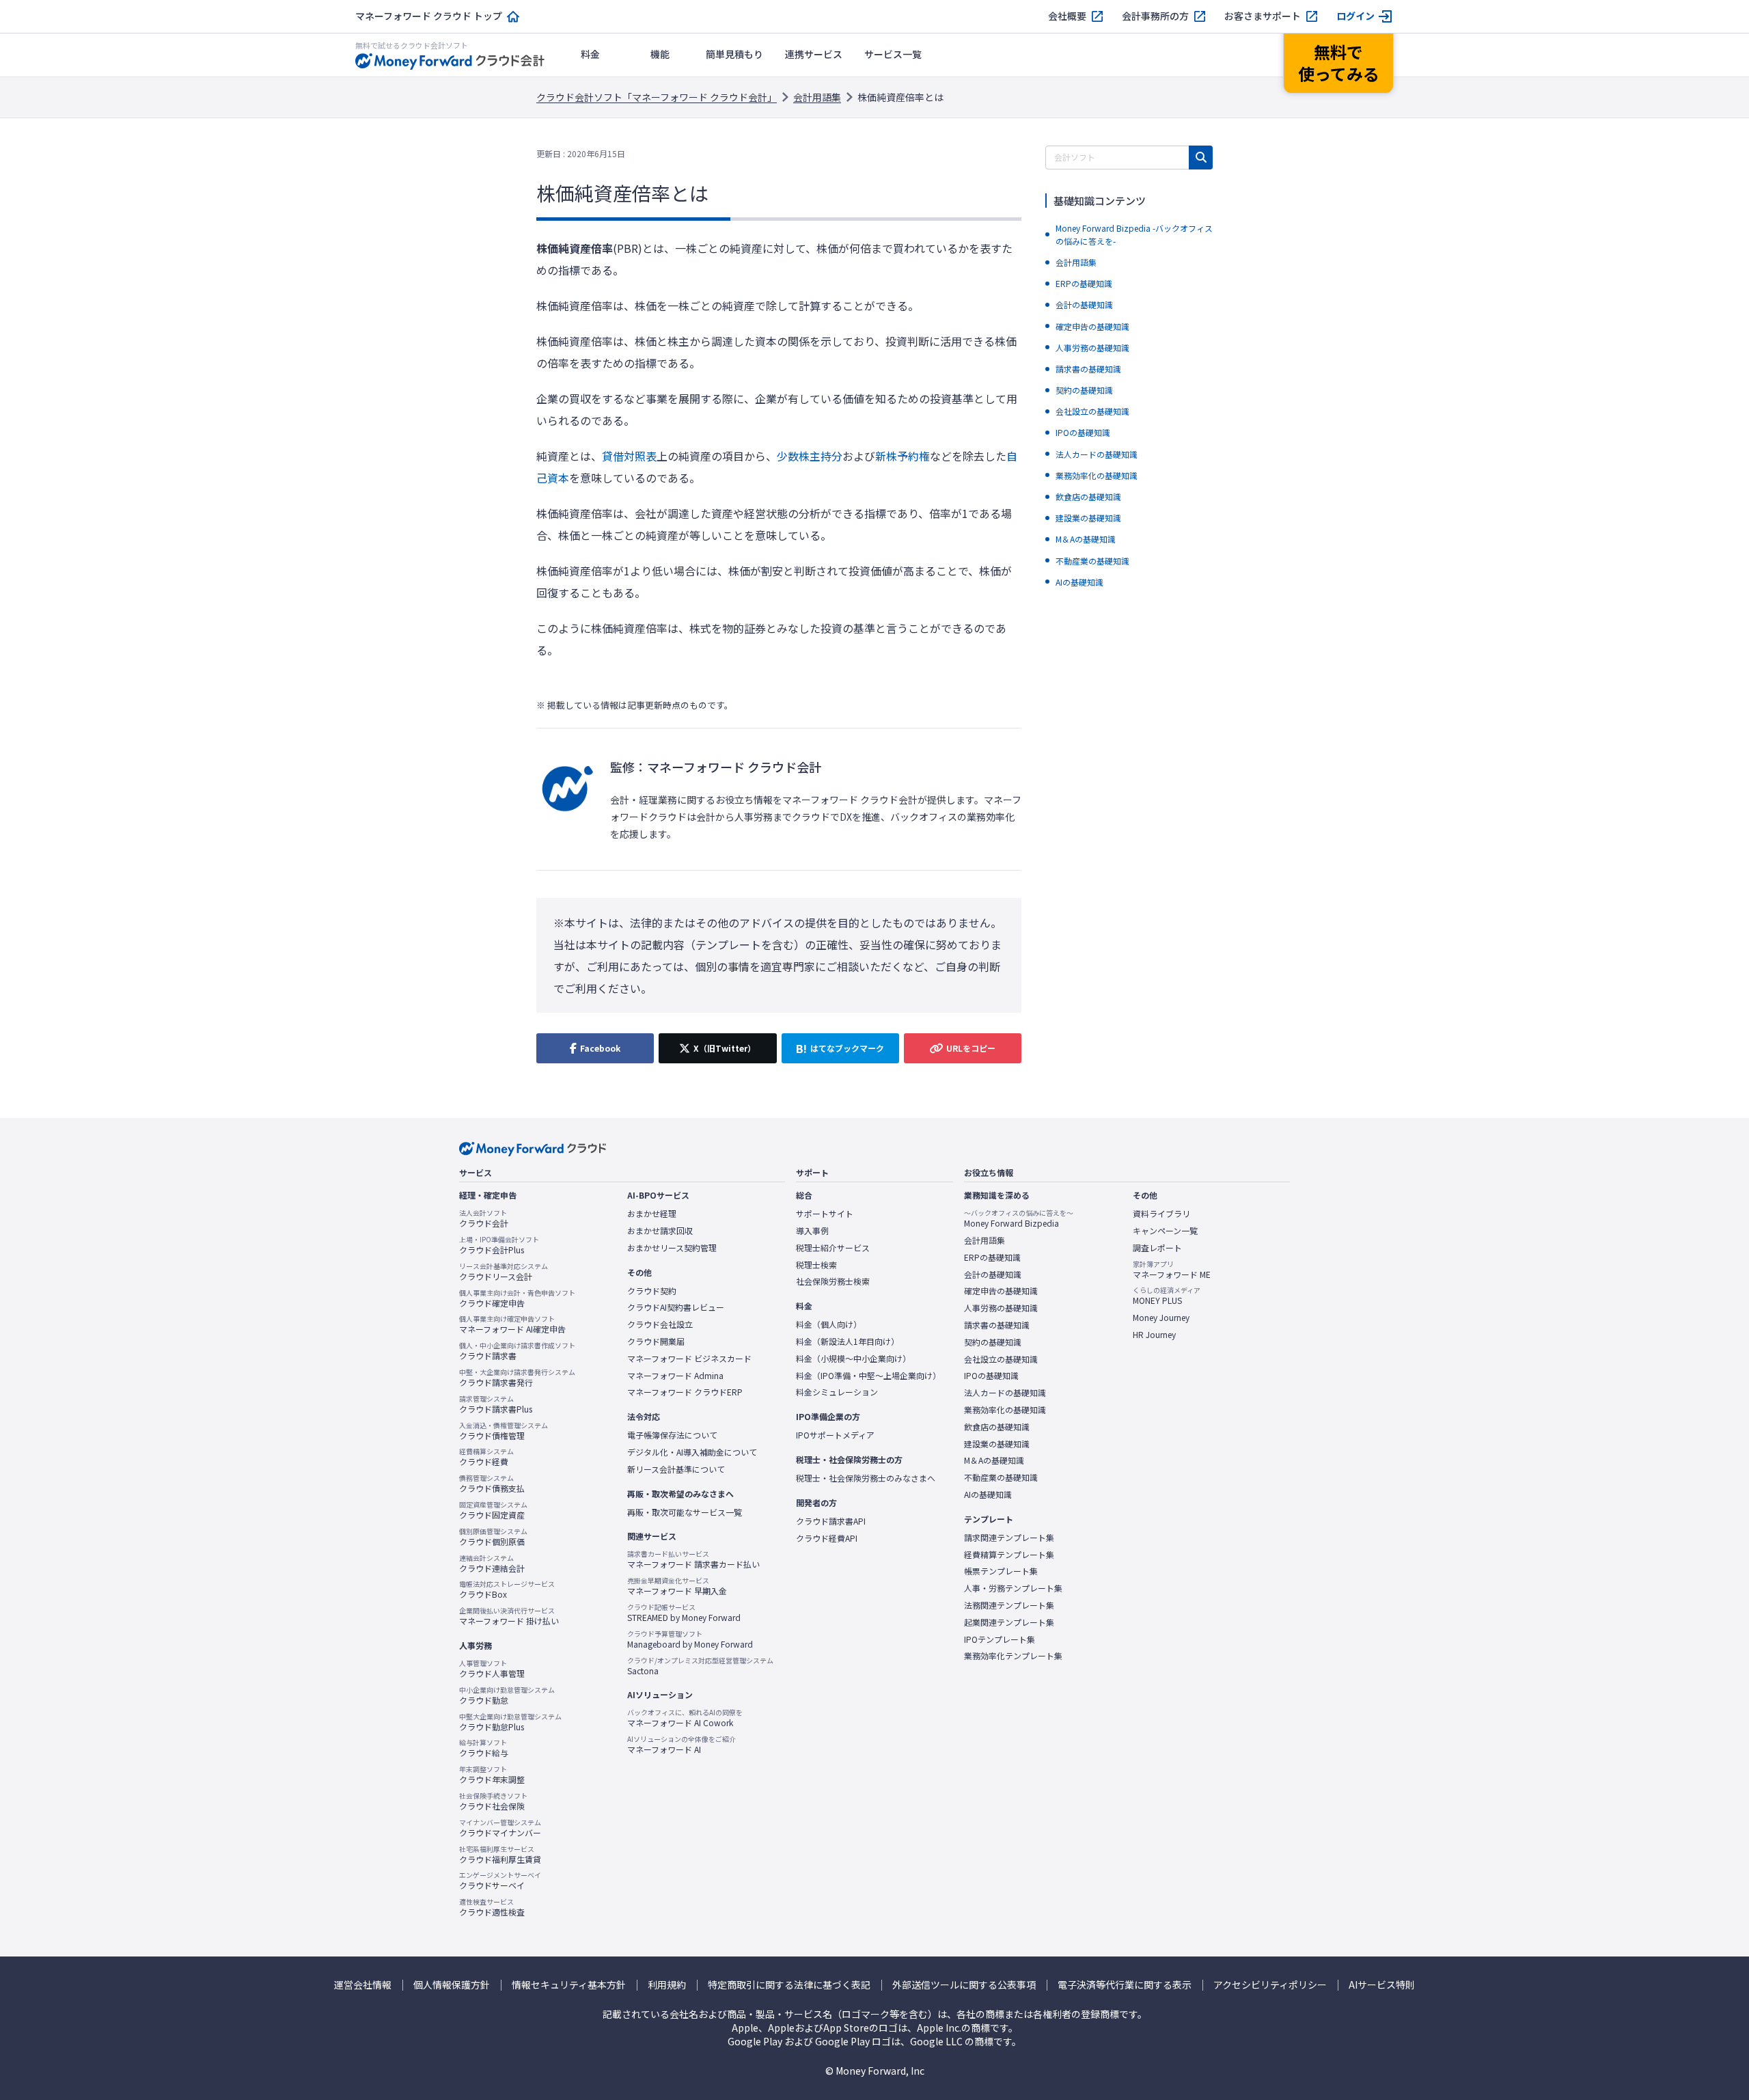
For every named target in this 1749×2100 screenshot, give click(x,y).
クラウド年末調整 (492, 1775)
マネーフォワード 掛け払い (509, 1616)
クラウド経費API (827, 1538)
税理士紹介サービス (833, 1248)
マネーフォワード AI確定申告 (512, 1324)
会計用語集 (817, 97)
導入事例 (812, 1231)
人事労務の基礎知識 (1001, 1308)
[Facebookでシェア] (595, 1048)
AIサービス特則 (1382, 1985)
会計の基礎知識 (993, 1274)
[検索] (1201, 158)
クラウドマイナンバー (500, 1828)
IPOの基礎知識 (991, 1376)
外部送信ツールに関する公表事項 (964, 1985)
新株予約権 (903, 456)
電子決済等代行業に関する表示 (1125, 1985)
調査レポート (1157, 1248)
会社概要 (1067, 16)
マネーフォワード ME (1172, 1270)
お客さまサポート (1263, 16)
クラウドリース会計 (504, 1272)
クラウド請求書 (517, 1351)
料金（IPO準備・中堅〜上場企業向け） (868, 1376)
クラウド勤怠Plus (510, 1722)
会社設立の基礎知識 (1001, 1359)
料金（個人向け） (829, 1324)
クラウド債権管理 (504, 1431)
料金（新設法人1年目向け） (848, 1341)
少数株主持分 (810, 456)
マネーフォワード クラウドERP (685, 1392)
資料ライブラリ (1161, 1214)
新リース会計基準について (676, 1469)
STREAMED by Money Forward (684, 1613)
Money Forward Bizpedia (1019, 1218)
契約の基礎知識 (993, 1342)
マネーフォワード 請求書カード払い (693, 1559)
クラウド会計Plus (499, 1245)
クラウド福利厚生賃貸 (500, 1855)
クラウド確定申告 (517, 1298)
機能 (660, 54)
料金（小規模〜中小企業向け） (853, 1359)
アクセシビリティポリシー (1270, 1985)
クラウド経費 (486, 1457)
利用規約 (667, 1985)
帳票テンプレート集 (1001, 1571)
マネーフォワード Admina (675, 1376)
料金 (590, 54)
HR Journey (1154, 1335)
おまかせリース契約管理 (672, 1248)
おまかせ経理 (652, 1214)
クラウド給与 (484, 1748)
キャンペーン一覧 (1165, 1231)
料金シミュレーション (837, 1392)
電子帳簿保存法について (672, 1435)
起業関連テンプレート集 (1009, 1622)
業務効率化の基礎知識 (1005, 1410)
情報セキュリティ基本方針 (569, 1985)
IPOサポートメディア (835, 1435)
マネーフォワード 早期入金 (677, 1586)
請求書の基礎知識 (997, 1325)
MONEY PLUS (1167, 1296)
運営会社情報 (363, 1985)
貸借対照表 (629, 456)
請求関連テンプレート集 (1009, 1538)
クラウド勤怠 (507, 1695)
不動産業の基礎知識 (1001, 1477)
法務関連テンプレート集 (1009, 1605)
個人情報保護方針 (452, 1985)
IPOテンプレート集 (1000, 1639)
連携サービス (814, 54)
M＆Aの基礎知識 (994, 1460)
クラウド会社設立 (660, 1324)
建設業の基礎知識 (997, 1444)
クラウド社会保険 (493, 1801)
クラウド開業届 (656, 1341)
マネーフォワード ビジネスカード (689, 1359)
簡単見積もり (734, 54)
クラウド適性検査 (492, 1907)
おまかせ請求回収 (660, 1231)
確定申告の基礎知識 (1001, 1291)
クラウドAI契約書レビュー (676, 1307)
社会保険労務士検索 (833, 1281)
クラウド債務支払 (492, 1484)
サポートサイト (825, 1214)
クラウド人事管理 (492, 1669)
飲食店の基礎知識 (997, 1427)
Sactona (700, 1666)
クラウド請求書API (831, 1521)
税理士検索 (816, 1265)
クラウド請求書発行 (517, 1378)
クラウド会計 (484, 1218)
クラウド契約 (652, 1291)
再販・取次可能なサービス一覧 (685, 1512)
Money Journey (1161, 1318)
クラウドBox (507, 1590)
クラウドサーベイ (500, 1881)
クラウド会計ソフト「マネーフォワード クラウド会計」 (657, 97)
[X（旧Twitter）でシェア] (717, 1048)
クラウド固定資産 (493, 1510)
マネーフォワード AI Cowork (685, 1718)
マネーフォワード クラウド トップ (429, 16)
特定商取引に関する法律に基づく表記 (789, 1985)
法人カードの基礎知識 (1005, 1393)
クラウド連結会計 (492, 1564)
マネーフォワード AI (681, 1745)
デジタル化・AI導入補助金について (692, 1452)
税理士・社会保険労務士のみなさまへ (866, 1478)
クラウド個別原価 (493, 1537)
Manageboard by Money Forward (690, 1639)
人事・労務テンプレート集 (1013, 1588)
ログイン (1355, 16)
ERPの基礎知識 (992, 1257)
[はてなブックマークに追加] (840, 1048)
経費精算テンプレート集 (1009, 1555)
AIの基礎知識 (988, 1495)
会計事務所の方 (1155, 16)
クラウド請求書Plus (496, 1404)
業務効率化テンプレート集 (1013, 1656)
